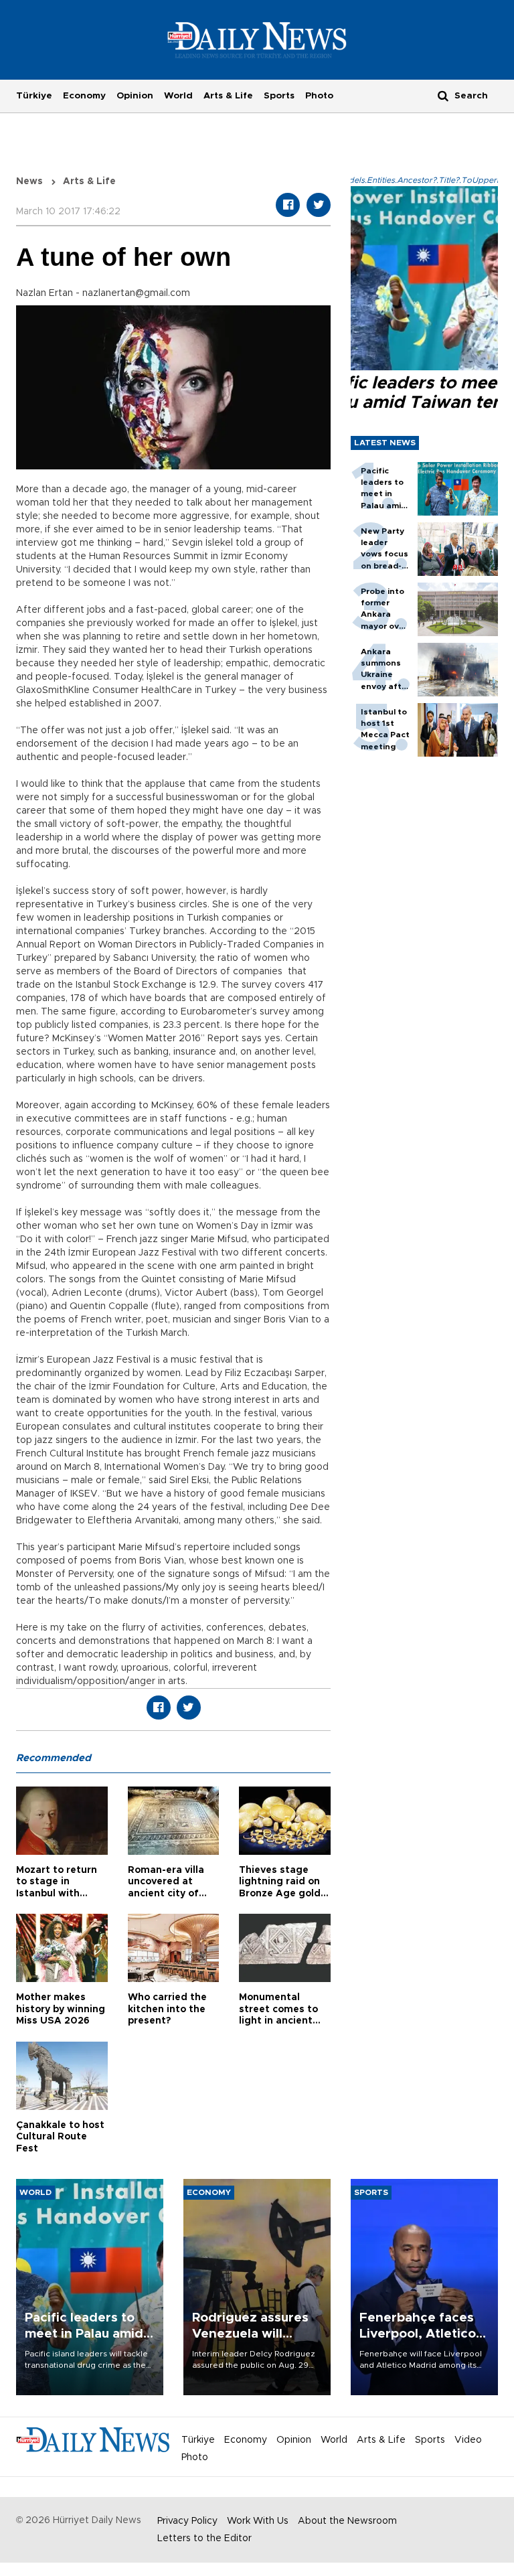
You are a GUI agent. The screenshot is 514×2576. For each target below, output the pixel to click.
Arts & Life (228, 96)
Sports (279, 96)
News (29, 181)
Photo (319, 96)
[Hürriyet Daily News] (257, 40)
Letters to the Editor (204, 2539)
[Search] (443, 95)
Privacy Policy (187, 2521)
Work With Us (258, 2521)
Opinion (135, 96)
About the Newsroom (347, 2521)
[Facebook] (288, 205)
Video (468, 2440)
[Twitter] (319, 205)
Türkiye (34, 96)
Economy (84, 96)
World (178, 96)
